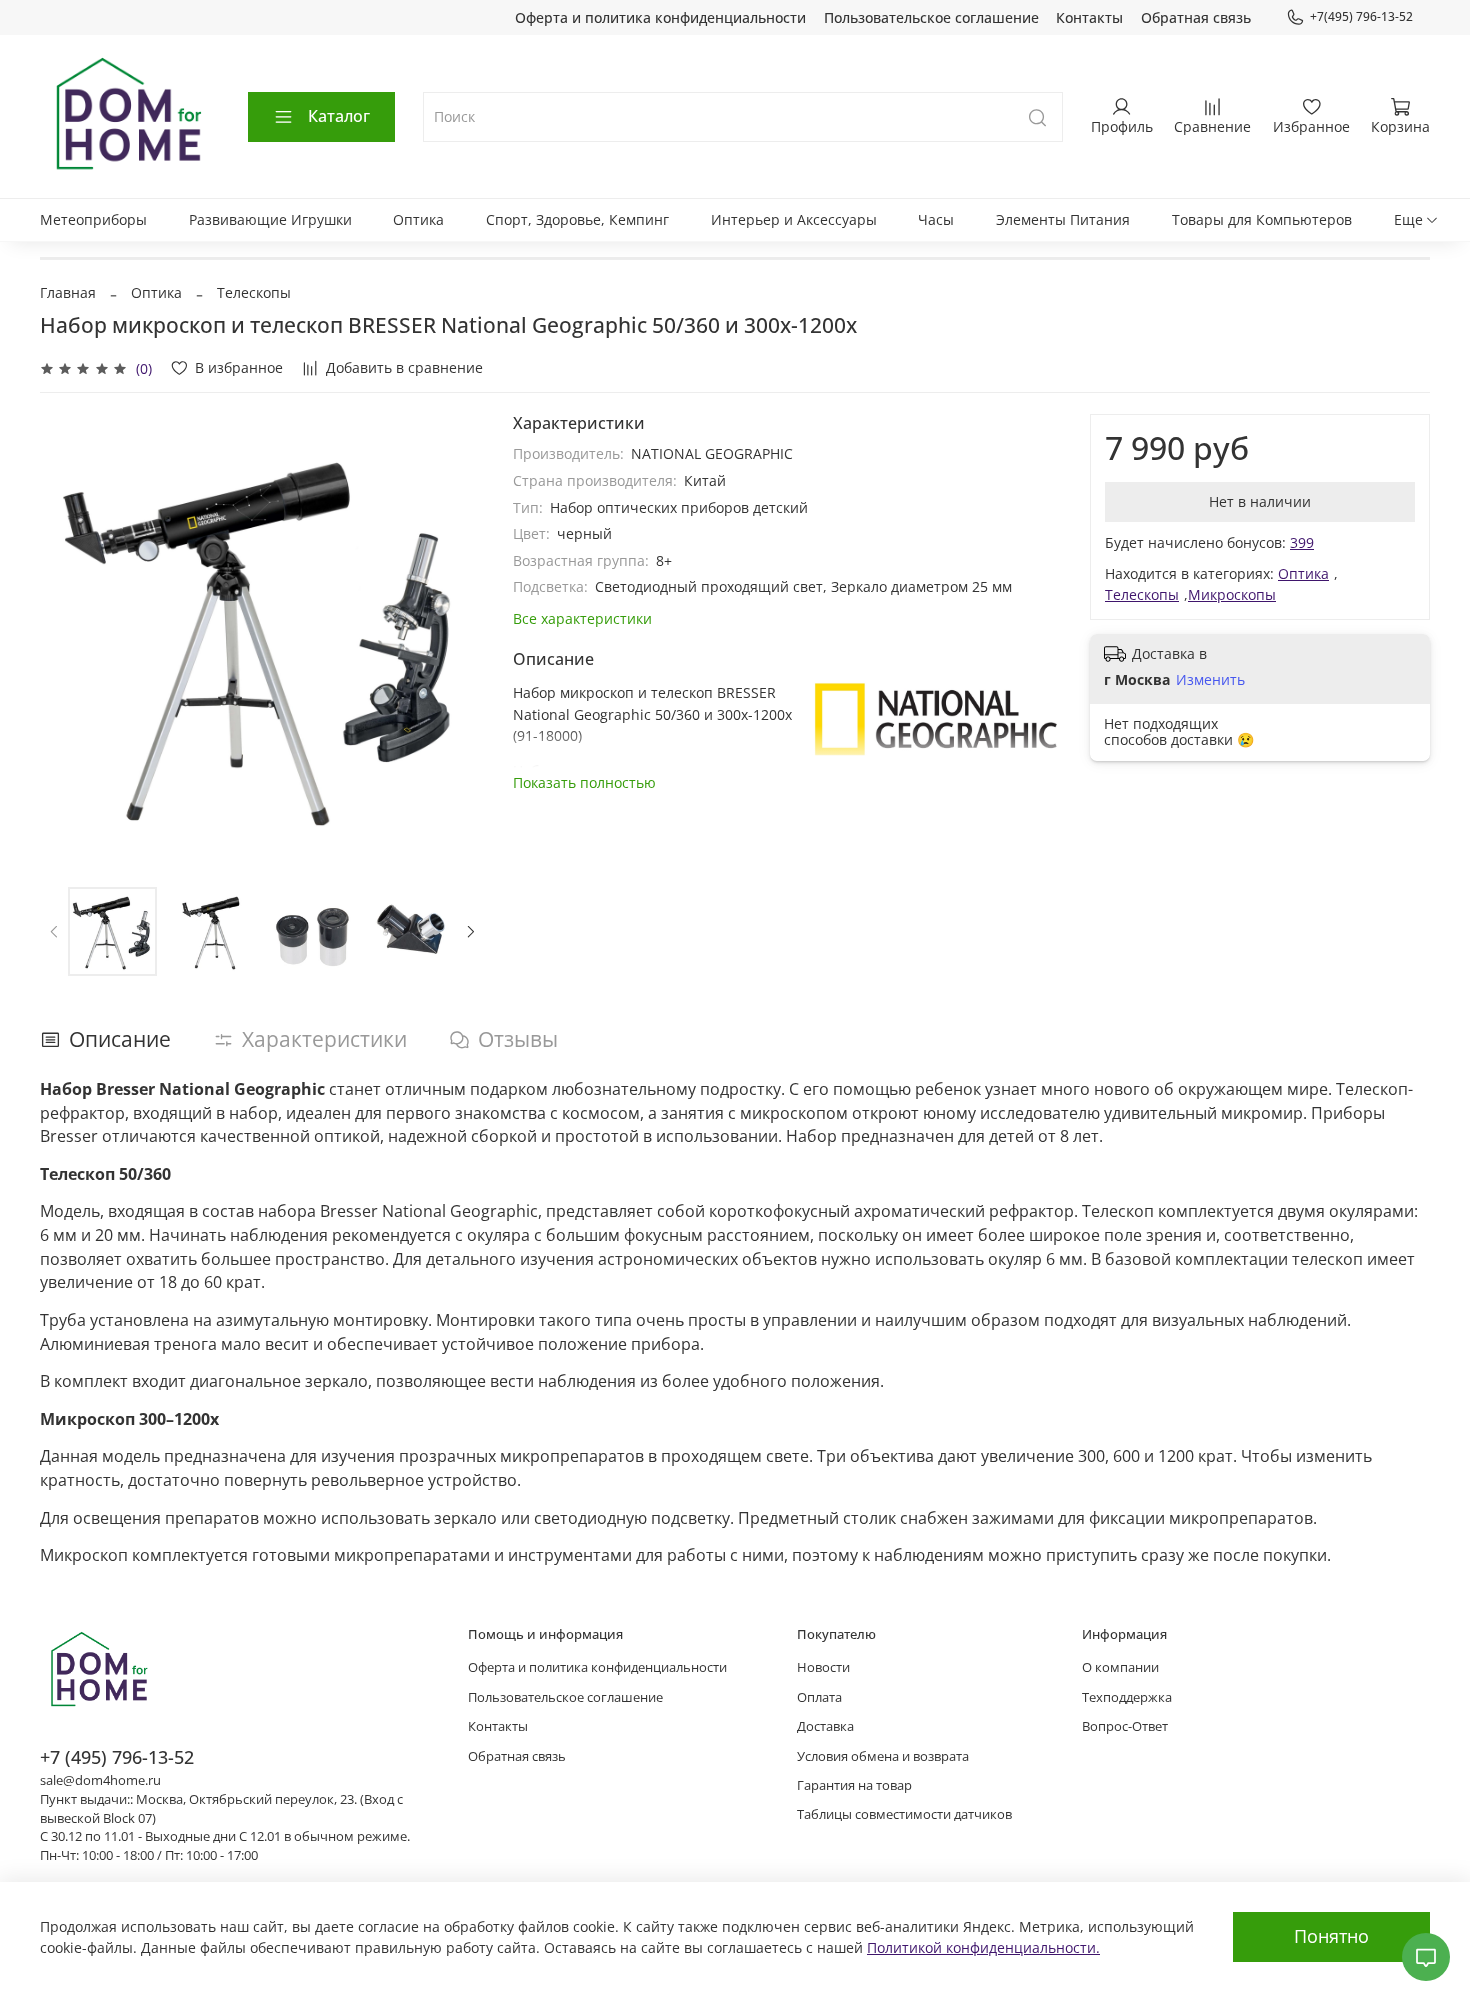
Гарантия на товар (854, 1785)
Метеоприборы (93, 219)
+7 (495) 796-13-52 (117, 1757)
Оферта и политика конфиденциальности (660, 17)
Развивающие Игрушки (270, 219)
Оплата (819, 1697)
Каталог (339, 116)
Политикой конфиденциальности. (983, 1947)
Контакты (1089, 17)
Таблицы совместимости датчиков (904, 1814)
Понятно (1331, 1936)
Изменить (1210, 680)
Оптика (418, 219)
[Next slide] (457, 637)
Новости (823, 1667)
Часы (936, 219)
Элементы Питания (1063, 219)
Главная (68, 292)
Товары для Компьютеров (1262, 219)
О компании (1120, 1667)
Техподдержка (1127, 1697)
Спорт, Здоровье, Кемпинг (577, 219)
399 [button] (1302, 542)
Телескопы (254, 292)
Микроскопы (1232, 594)
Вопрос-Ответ (1125, 1726)
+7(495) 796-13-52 (1361, 16)
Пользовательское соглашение (931, 17)
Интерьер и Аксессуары (794, 219)
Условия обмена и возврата (883, 1756)
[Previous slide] (68, 637)
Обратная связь (1196, 17)
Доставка (825, 1726)
